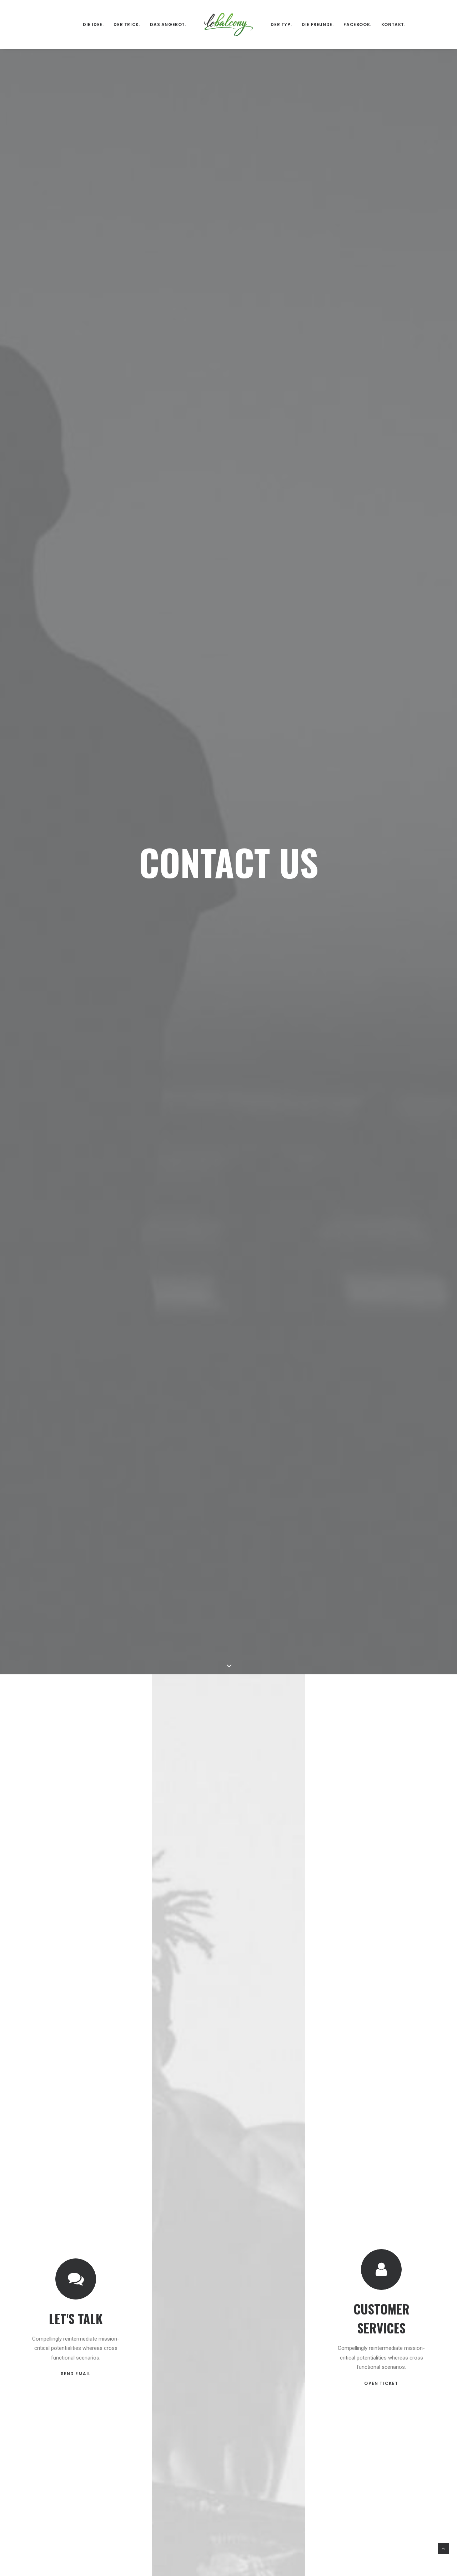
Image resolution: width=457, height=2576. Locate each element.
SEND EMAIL (76, 2374)
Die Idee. (93, 24)
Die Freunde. (318, 24)
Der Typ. (281, 24)
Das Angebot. (168, 24)
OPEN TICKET (381, 2383)
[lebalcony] (229, 24)
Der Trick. (127, 24)
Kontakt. (393, 24)
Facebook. (357, 24)
